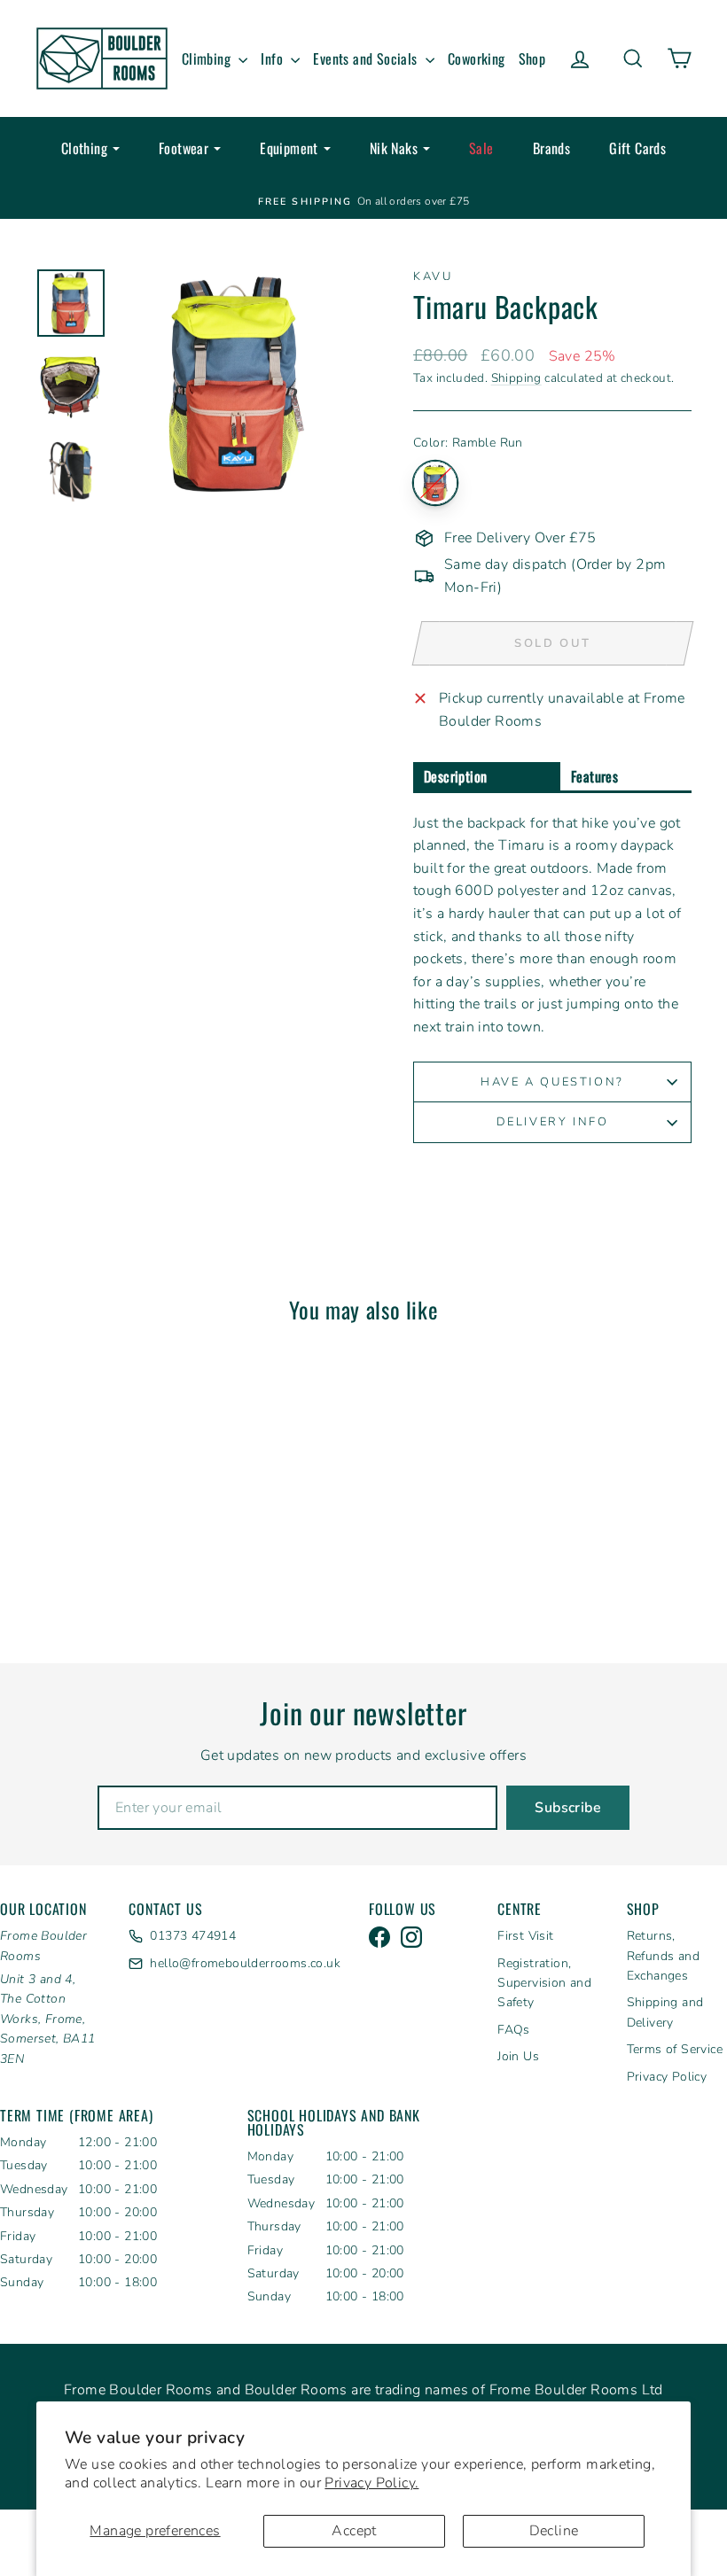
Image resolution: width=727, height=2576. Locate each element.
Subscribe (568, 1808)
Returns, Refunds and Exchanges (663, 1956)
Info (274, 58)
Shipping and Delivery (665, 2012)
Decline (554, 2531)
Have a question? (552, 1082)
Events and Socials (367, 58)
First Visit (525, 1936)
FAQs (514, 2030)
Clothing (84, 148)
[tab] (487, 778)
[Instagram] (411, 1937)
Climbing (208, 58)
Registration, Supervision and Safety (544, 1983)
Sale (481, 148)
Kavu (433, 276)
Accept (354, 2531)
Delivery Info (553, 1122)
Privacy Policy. (371, 2483)
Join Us (518, 2056)
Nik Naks (394, 148)
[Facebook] (379, 1937)
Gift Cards (637, 148)
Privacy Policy (667, 2077)
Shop (532, 58)
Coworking (477, 58)
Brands (551, 148)
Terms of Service (675, 2049)
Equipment (289, 148)
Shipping (516, 378)
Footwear (184, 148)
